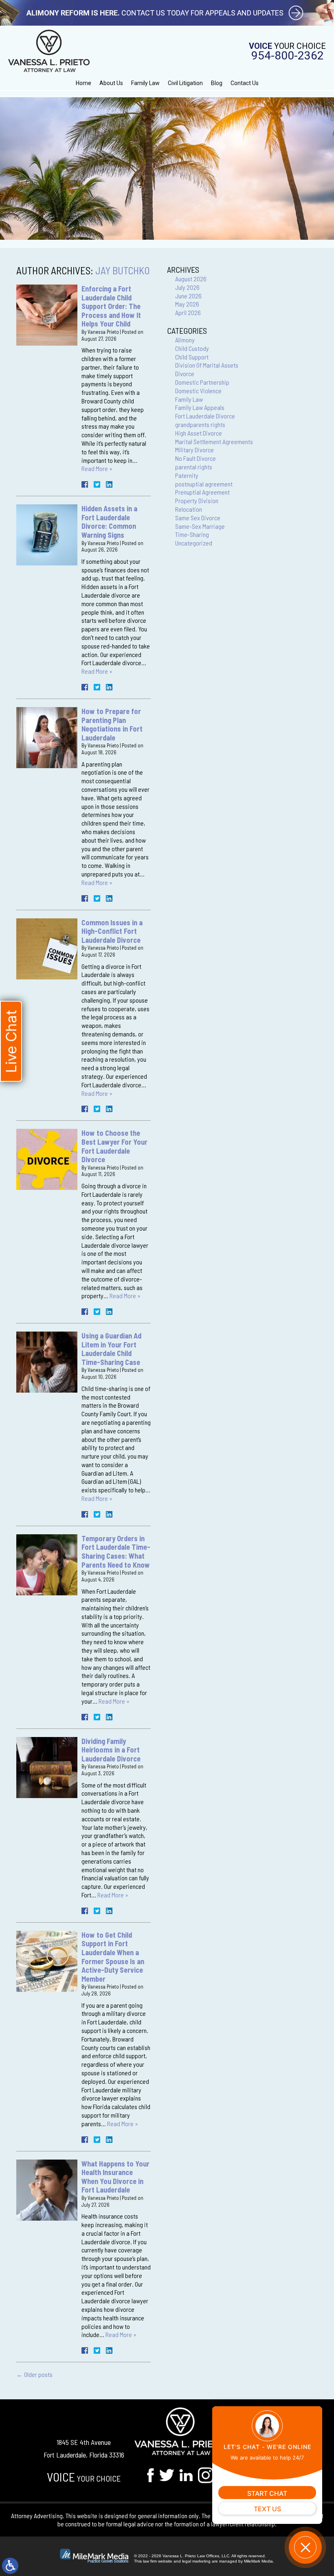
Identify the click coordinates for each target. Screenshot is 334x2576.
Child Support (192, 357)
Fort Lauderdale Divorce (205, 416)
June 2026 (188, 296)
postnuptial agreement (204, 484)
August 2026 (191, 279)
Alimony (185, 340)
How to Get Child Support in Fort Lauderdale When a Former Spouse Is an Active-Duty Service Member (113, 1957)
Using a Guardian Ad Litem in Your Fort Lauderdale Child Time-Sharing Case (111, 1349)
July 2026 (187, 287)
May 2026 (187, 304)
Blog (217, 83)
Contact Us (245, 83)
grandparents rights (200, 424)
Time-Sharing (192, 534)
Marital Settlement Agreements (214, 441)
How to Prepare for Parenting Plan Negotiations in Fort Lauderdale (112, 724)
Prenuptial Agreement (202, 492)
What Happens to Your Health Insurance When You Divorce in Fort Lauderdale (115, 2177)
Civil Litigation (185, 83)
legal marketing (196, 2561)
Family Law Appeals (200, 407)
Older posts (34, 2374)
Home (83, 83)
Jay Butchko (123, 270)
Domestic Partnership (202, 382)
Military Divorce (194, 450)
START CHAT (267, 2493)
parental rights (194, 467)
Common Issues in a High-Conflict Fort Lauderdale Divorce (112, 931)
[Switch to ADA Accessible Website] (10, 2566)
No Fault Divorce (196, 458)
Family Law (145, 83)
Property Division (197, 501)
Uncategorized (194, 543)
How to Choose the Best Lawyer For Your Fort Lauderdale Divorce (114, 1146)
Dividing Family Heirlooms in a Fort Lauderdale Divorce (111, 1750)
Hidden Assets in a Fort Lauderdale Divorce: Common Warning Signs (109, 522)
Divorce (185, 373)
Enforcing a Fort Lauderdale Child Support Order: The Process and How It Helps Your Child (111, 306)
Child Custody (192, 348)
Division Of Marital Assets (207, 365)
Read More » (97, 468)
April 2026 (188, 312)
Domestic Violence (198, 391)
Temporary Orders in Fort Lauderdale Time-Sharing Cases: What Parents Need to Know (116, 1552)
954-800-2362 (288, 56)
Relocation (189, 509)
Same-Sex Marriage (200, 526)
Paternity (187, 475)
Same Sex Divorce (198, 518)
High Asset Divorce (199, 433)
